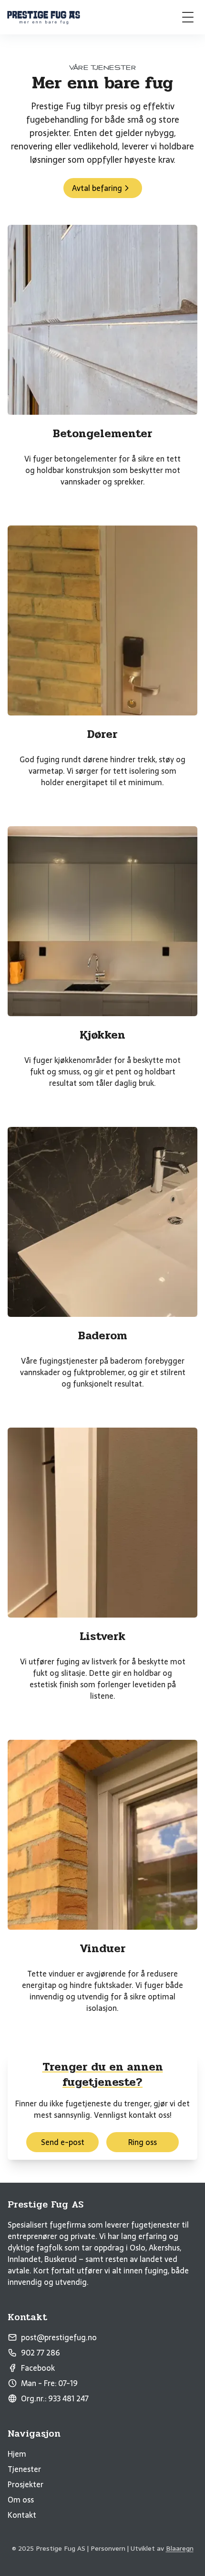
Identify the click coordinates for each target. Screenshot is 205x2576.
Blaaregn (180, 2548)
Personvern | (110, 2548)
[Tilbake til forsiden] (44, 17)
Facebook (38, 2368)
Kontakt (22, 2515)
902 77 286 (41, 2353)
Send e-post (63, 2142)
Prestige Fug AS (46, 2205)
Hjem (17, 2454)
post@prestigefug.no (59, 2337)
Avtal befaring (97, 188)
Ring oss (143, 2142)
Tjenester (24, 2469)
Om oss (21, 2500)
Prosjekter (26, 2484)
